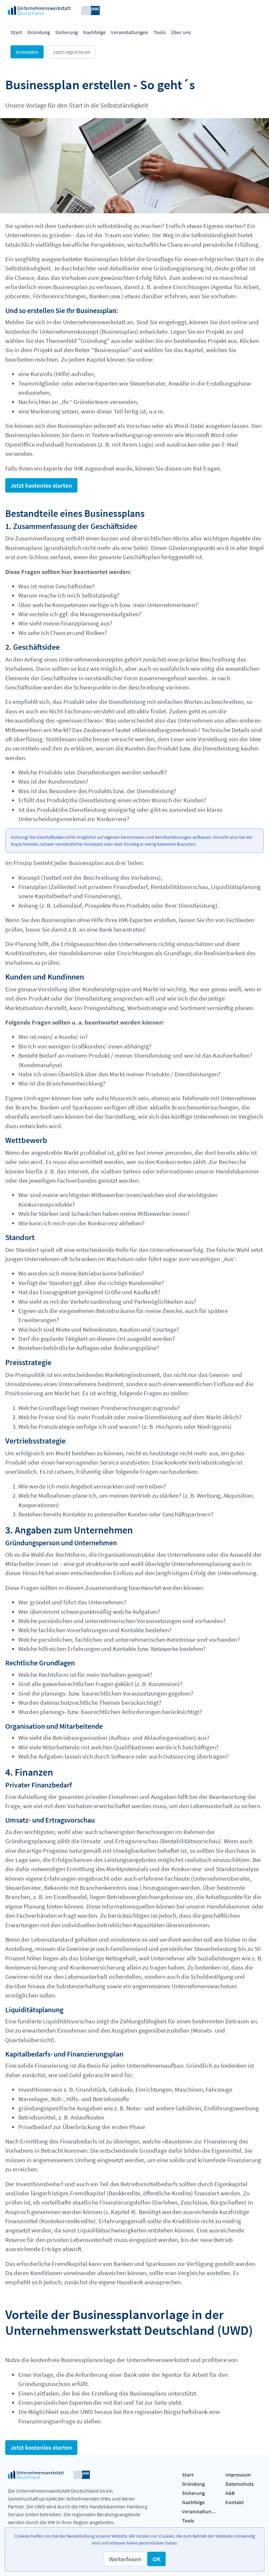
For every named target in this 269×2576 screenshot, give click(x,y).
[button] (125, 2559)
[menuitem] (16, 32)
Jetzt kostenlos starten (41, 485)
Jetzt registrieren (72, 52)
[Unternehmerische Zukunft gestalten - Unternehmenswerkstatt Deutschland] (54, 10)
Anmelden (27, 52)
